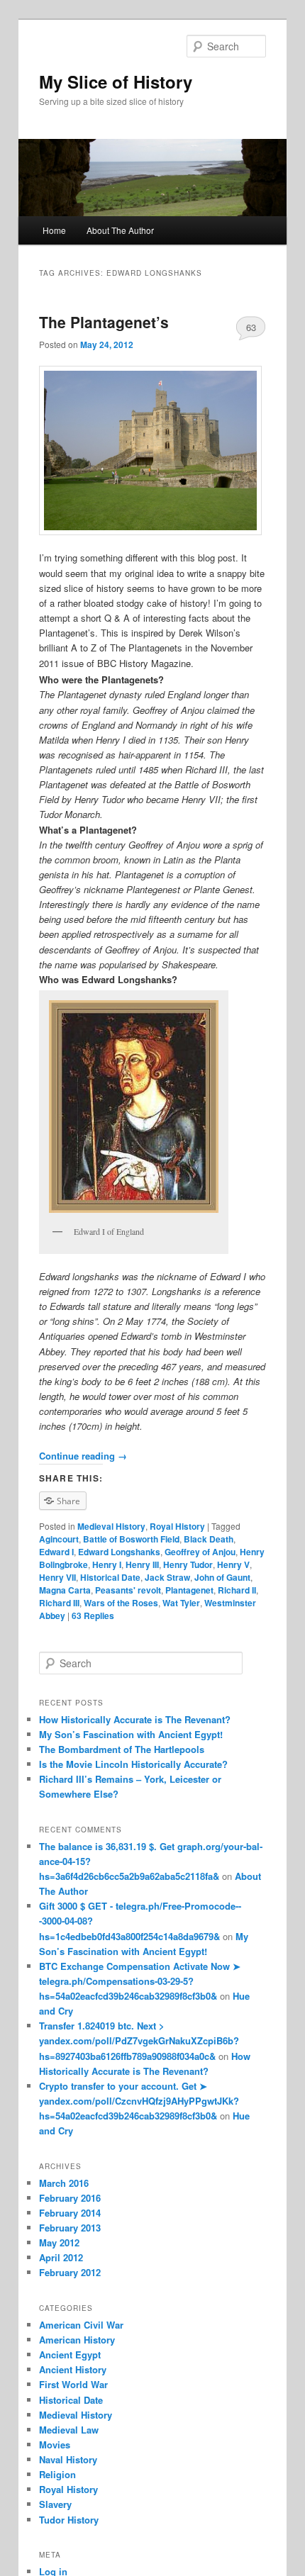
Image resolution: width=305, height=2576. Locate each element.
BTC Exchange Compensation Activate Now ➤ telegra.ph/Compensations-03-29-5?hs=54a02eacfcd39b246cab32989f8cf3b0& (140, 1981)
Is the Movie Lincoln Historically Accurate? (133, 1764)
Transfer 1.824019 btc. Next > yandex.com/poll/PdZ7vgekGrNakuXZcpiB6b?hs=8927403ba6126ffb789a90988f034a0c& (139, 2040)
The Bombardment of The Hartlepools (122, 1749)
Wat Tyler (181, 1603)
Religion (57, 2474)
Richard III (59, 1603)
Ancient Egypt (70, 2354)
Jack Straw (167, 1577)
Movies (55, 2445)
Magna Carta (65, 1590)
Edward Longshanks (119, 1552)
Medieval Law (69, 2430)
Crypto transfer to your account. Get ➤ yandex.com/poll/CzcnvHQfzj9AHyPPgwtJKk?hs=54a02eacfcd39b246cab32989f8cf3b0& (139, 2101)
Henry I (107, 1564)
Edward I (56, 1552)
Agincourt (59, 1539)
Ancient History (73, 2369)
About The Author (120, 230)
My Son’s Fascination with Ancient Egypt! (131, 1734)
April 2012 (61, 2257)
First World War (73, 2384)
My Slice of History (116, 82)
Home (54, 230)
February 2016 (70, 2198)
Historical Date (110, 1577)
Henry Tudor (188, 1564)
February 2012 (70, 2272)
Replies (93, 1615)
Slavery (55, 2504)
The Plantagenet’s (104, 322)
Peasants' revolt (128, 1590)
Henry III (142, 1564)
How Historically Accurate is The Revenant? (135, 1719)
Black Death (209, 1539)
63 (251, 327)
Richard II (237, 1590)
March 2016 (64, 2183)
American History (77, 2340)
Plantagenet (189, 1590)
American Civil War (81, 2325)
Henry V (233, 1564)
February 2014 (70, 2213)
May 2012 (59, 2242)
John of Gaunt (222, 1577)
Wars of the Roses (121, 1603)
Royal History (177, 1526)
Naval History (68, 2459)
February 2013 (70, 2228)
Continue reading (83, 1456)
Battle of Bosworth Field (131, 1539)
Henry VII (57, 1577)
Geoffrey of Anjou (200, 1552)
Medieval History (111, 1526)
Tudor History (69, 2520)
